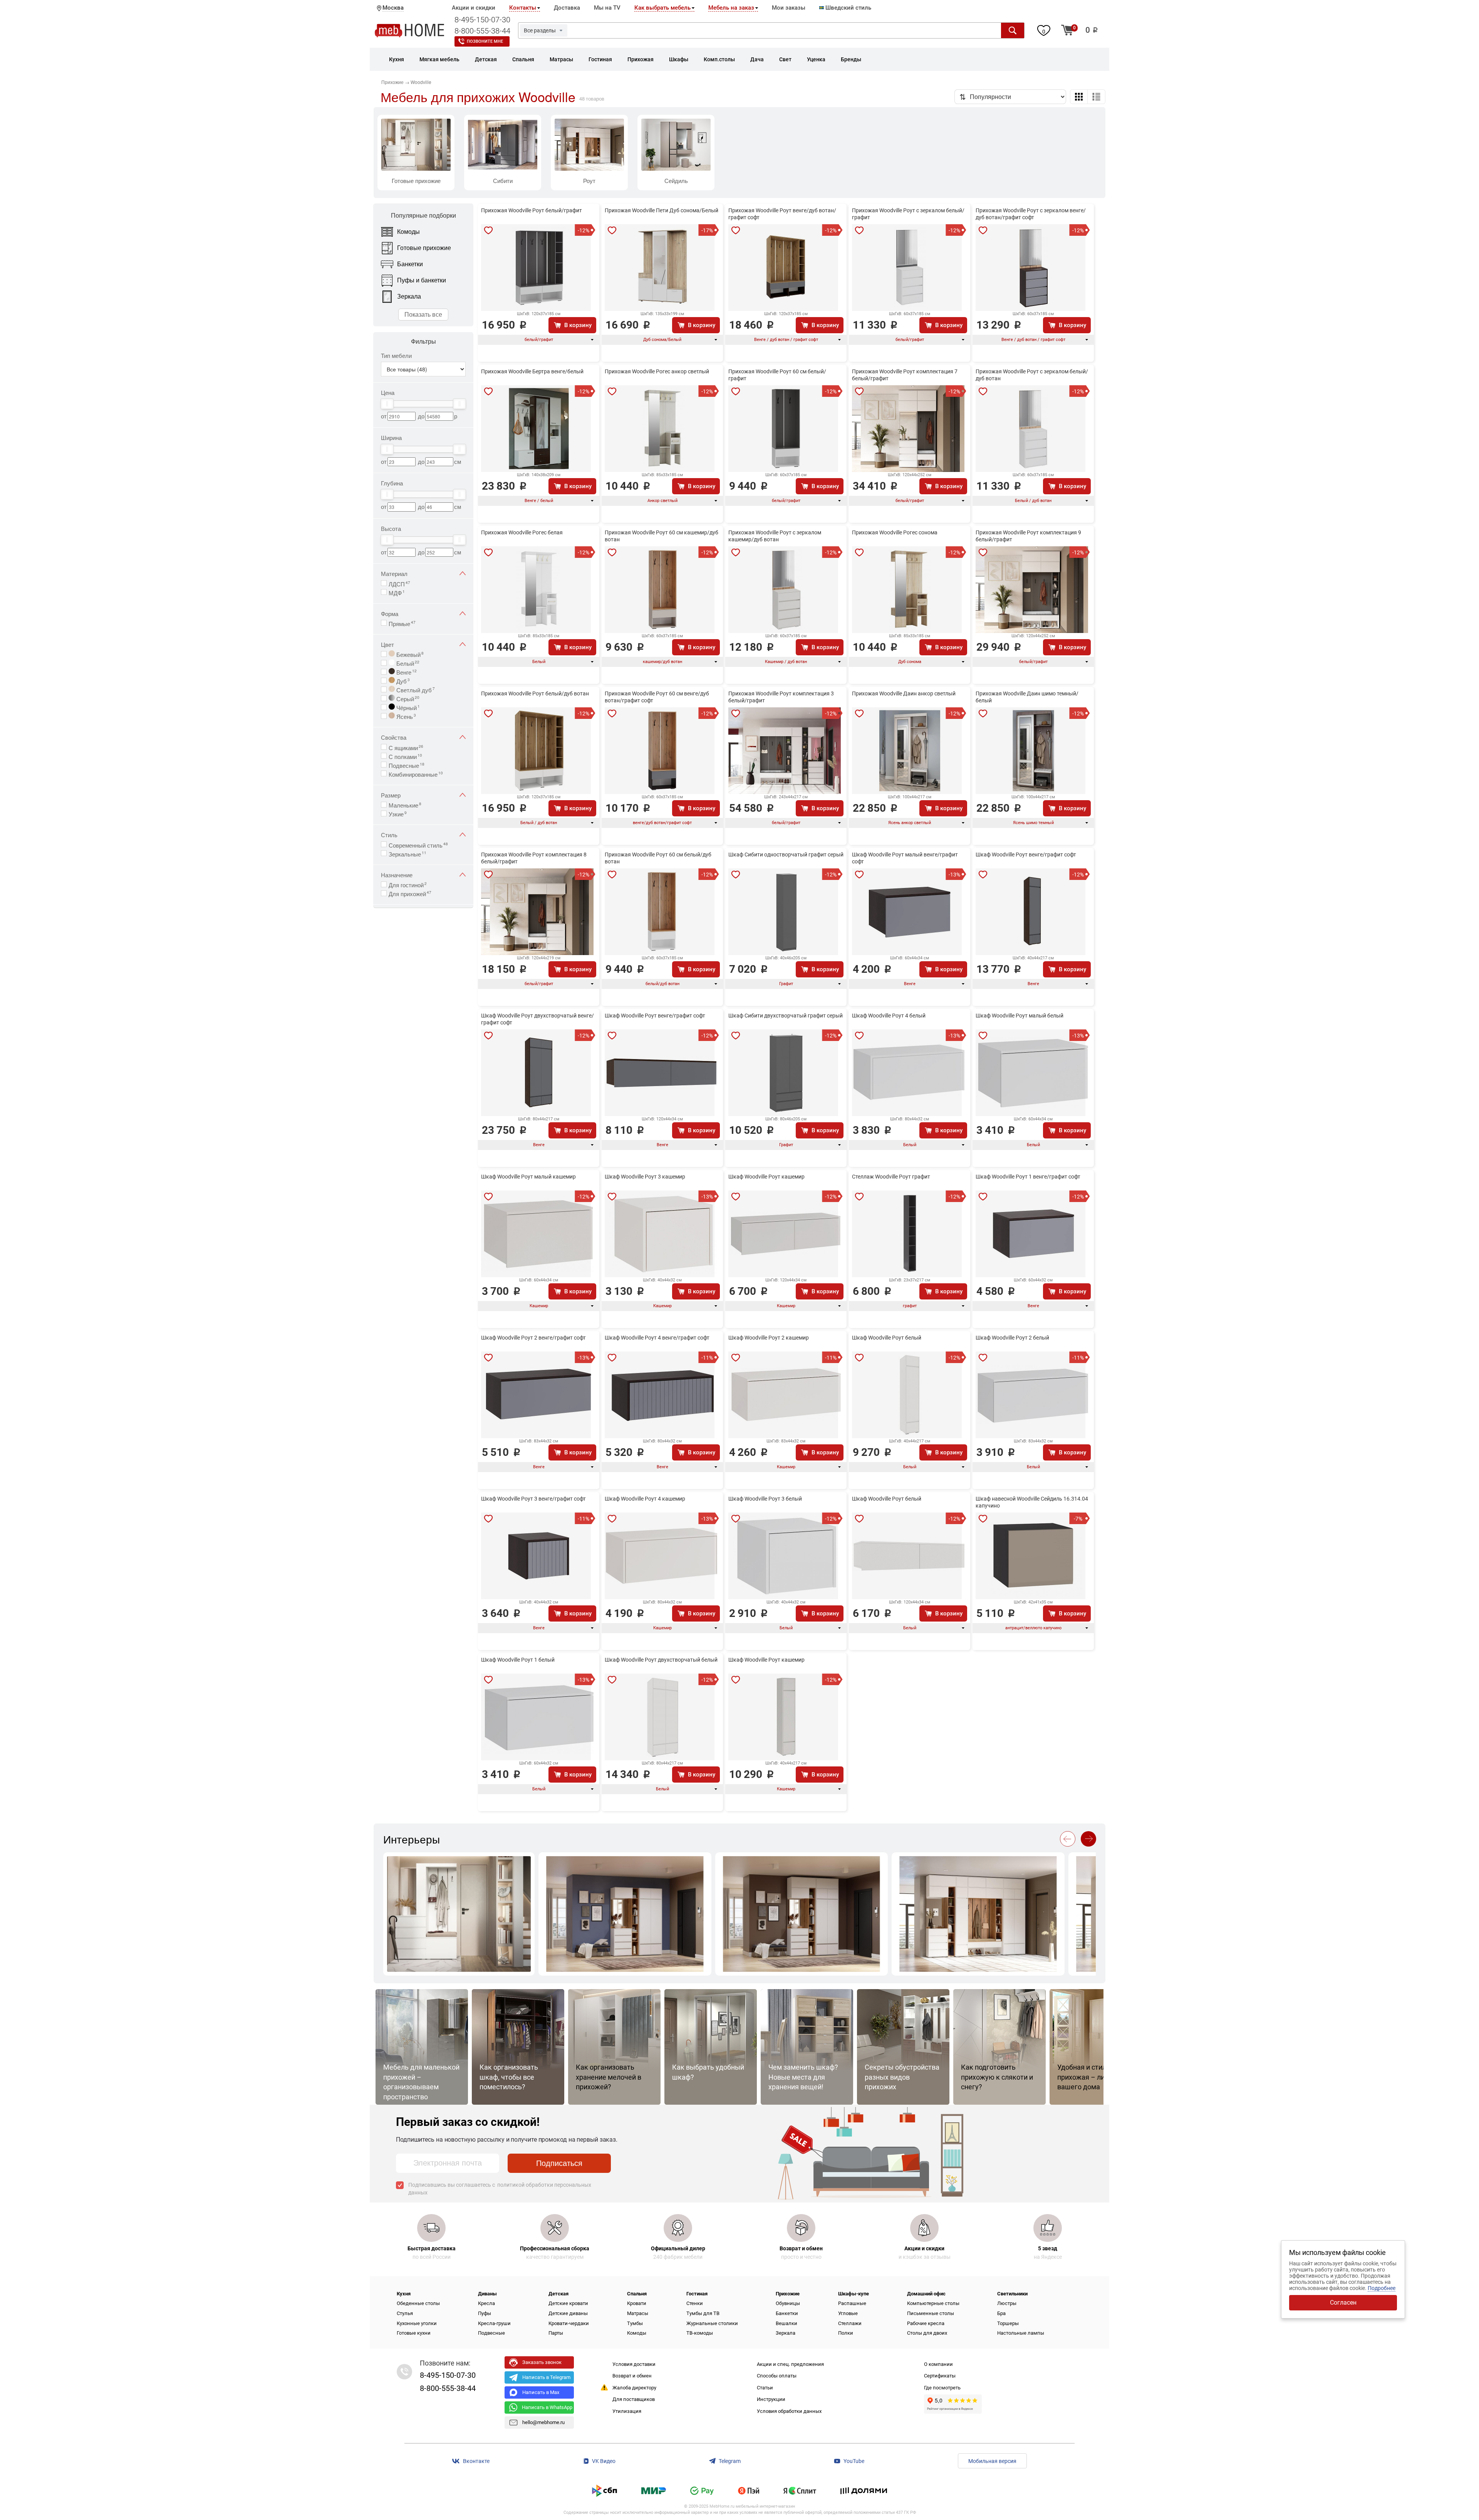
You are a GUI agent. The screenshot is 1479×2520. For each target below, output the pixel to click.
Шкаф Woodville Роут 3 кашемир (645, 1177)
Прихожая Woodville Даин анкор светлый (904, 693)
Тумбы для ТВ (703, 2313)
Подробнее (1382, 2288)
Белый (407, 663)
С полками (405, 756)
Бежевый (409, 654)
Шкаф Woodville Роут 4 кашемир (645, 1499)
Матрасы (638, 2313)
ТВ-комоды (700, 2333)
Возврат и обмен (632, 2376)
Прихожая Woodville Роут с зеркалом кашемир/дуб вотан (775, 536)
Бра (1001, 2313)
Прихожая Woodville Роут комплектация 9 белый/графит (1028, 536)
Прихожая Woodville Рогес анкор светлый (657, 371)
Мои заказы (789, 8)
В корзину (578, 325)
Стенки (695, 2303)
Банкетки (787, 2313)
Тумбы (635, 2323)
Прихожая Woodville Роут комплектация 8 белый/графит (534, 858)
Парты (556, 2333)
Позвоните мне (485, 41)
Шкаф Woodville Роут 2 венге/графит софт (533, 1338)
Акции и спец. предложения (790, 2364)
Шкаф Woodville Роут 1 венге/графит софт (1028, 1177)
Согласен (1343, 2303)
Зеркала (786, 2333)
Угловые (848, 2313)
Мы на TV (607, 8)
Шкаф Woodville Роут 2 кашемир (769, 1338)
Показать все (423, 314)
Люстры (1007, 2303)
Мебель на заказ (731, 8)
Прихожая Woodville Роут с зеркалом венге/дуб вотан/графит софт (1031, 214)
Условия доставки (634, 2364)
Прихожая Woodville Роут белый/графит (532, 210)
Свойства (394, 737)
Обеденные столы (418, 2303)
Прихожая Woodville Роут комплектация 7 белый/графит (905, 375)
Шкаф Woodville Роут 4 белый (889, 1016)
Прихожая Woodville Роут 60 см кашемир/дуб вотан (662, 536)
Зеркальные (407, 853)
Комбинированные (416, 774)
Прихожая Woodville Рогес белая (522, 532)
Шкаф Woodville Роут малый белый (1020, 1016)
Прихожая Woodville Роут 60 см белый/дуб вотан (658, 858)
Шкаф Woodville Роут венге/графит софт (1026, 855)
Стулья (405, 2313)
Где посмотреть (942, 2388)
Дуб (402, 680)
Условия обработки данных (789, 2411)
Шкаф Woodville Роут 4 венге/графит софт (657, 1338)
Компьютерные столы (933, 2303)
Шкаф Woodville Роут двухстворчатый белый (661, 1660)
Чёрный (407, 707)
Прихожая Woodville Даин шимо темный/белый (1027, 697)
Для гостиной (408, 884)
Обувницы (788, 2303)
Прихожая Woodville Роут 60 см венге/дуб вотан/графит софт (657, 697)
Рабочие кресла (926, 2323)
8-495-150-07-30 (482, 20)
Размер (391, 795)
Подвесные (407, 765)
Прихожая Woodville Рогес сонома (895, 532)
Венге (406, 672)
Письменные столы (931, 2313)
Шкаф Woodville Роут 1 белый (518, 1660)
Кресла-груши (494, 2323)
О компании (938, 2364)
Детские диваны (568, 2313)
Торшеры (1008, 2323)
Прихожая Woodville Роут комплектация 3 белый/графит (781, 697)
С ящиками (406, 747)
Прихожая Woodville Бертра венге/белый (532, 371)
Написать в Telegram (546, 2377)
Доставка (567, 8)
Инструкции (771, 2399)
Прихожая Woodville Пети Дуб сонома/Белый (662, 210)
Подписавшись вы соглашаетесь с (500, 2189)
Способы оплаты (777, 2376)
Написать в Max (541, 2392)
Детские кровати (568, 2303)
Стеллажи (850, 2323)
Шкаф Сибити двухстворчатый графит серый (786, 1016)
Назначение (397, 875)
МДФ (397, 592)
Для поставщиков (634, 2399)
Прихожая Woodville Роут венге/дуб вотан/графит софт (782, 214)
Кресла (486, 2303)
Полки (846, 2333)
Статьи (765, 2388)
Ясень (405, 716)
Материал (394, 573)
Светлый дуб (415, 689)
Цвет (387, 644)
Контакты (523, 8)
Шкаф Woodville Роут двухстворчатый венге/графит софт (537, 1019)
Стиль (389, 835)
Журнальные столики (712, 2323)
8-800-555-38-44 (482, 31)
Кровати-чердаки (569, 2323)
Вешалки (786, 2323)
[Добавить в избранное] (488, 230)
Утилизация (627, 2411)
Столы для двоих (927, 2333)
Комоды (637, 2333)
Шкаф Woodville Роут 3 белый (765, 1499)
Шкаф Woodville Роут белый (887, 1338)
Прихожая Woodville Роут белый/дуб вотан (535, 693)
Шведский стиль (848, 8)
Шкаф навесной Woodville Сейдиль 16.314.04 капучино (1032, 1502)
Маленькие (405, 804)
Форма (390, 614)
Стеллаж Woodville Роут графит (891, 1177)
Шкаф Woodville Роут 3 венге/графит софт (533, 1499)
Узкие (398, 813)
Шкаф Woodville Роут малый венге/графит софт (905, 858)
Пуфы (485, 2313)
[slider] (387, 404)
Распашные (852, 2303)
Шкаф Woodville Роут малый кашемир (528, 1177)
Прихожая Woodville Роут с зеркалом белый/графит (908, 214)
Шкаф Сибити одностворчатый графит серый (786, 855)
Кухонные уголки (417, 2323)
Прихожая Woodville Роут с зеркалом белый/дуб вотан (1032, 375)
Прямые (402, 623)
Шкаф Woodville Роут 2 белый (1012, 1338)
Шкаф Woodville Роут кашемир (766, 1177)
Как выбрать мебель (662, 8)
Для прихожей (410, 893)
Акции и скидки (474, 8)
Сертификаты (940, 2376)
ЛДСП (399, 583)
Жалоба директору (634, 2388)
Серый (407, 698)
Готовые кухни (414, 2333)
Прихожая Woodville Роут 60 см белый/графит (777, 375)
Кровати (637, 2303)
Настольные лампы (1021, 2333)
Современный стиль (418, 844)
